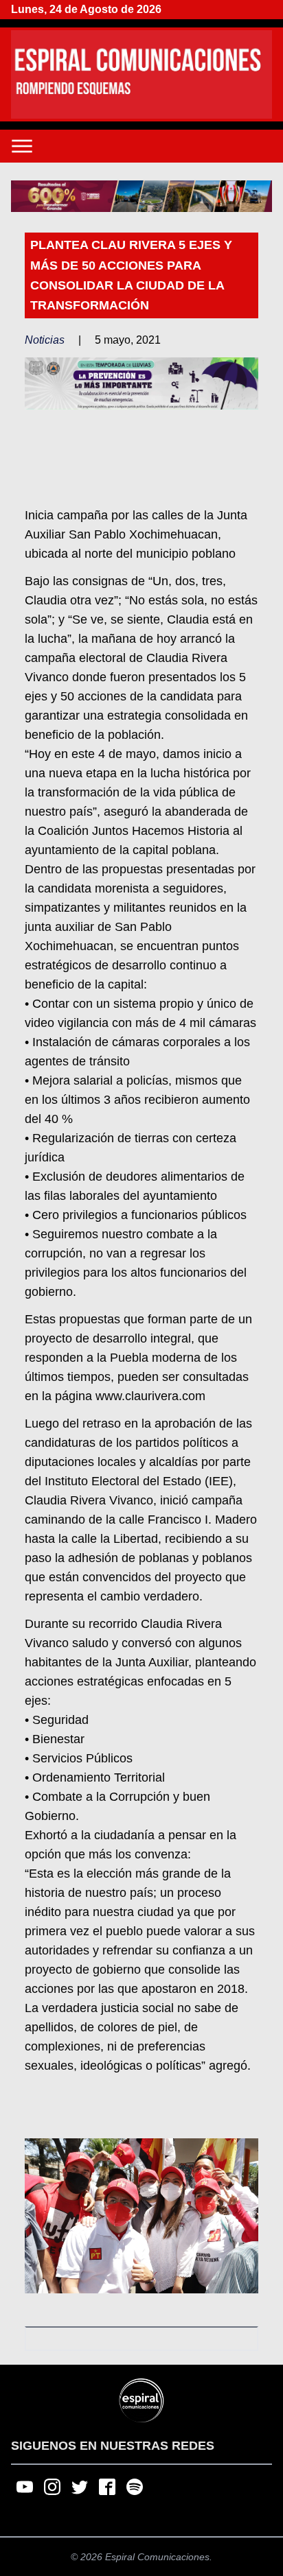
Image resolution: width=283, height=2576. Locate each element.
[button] (141, 197)
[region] (141, 197)
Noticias (45, 340)
